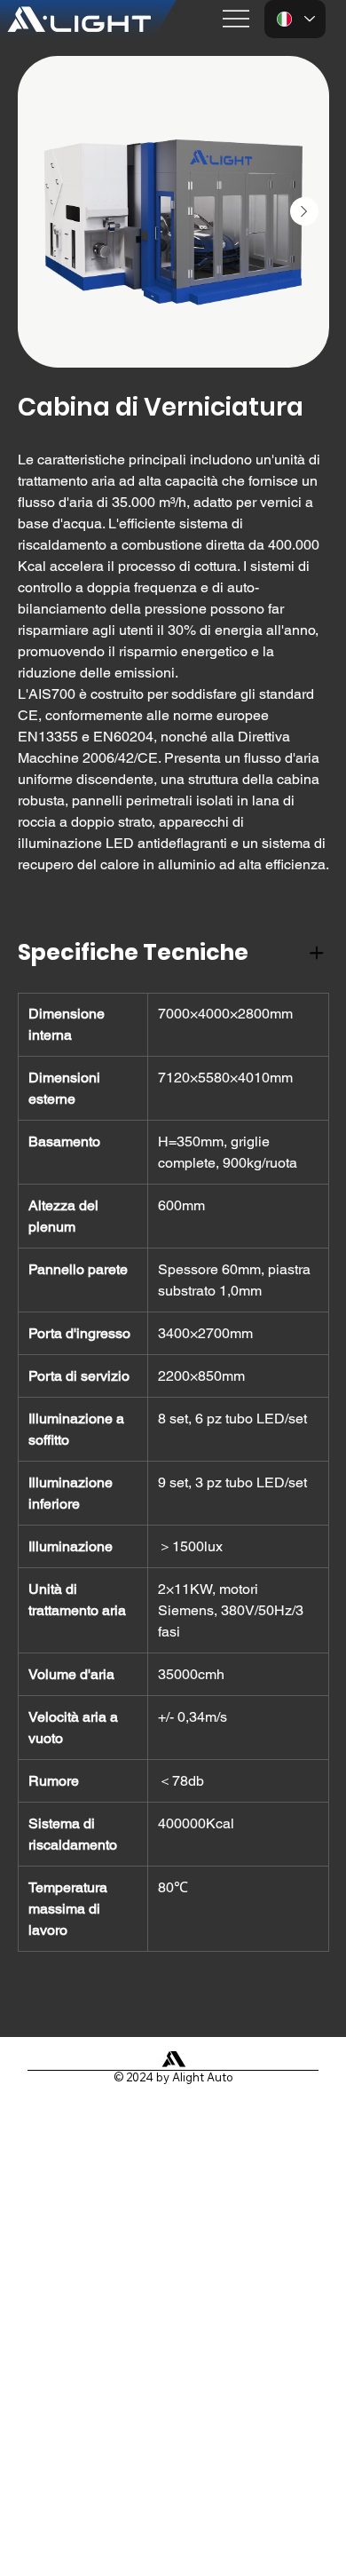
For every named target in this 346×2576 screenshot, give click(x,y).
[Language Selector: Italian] (295, 19)
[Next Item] (304, 211)
